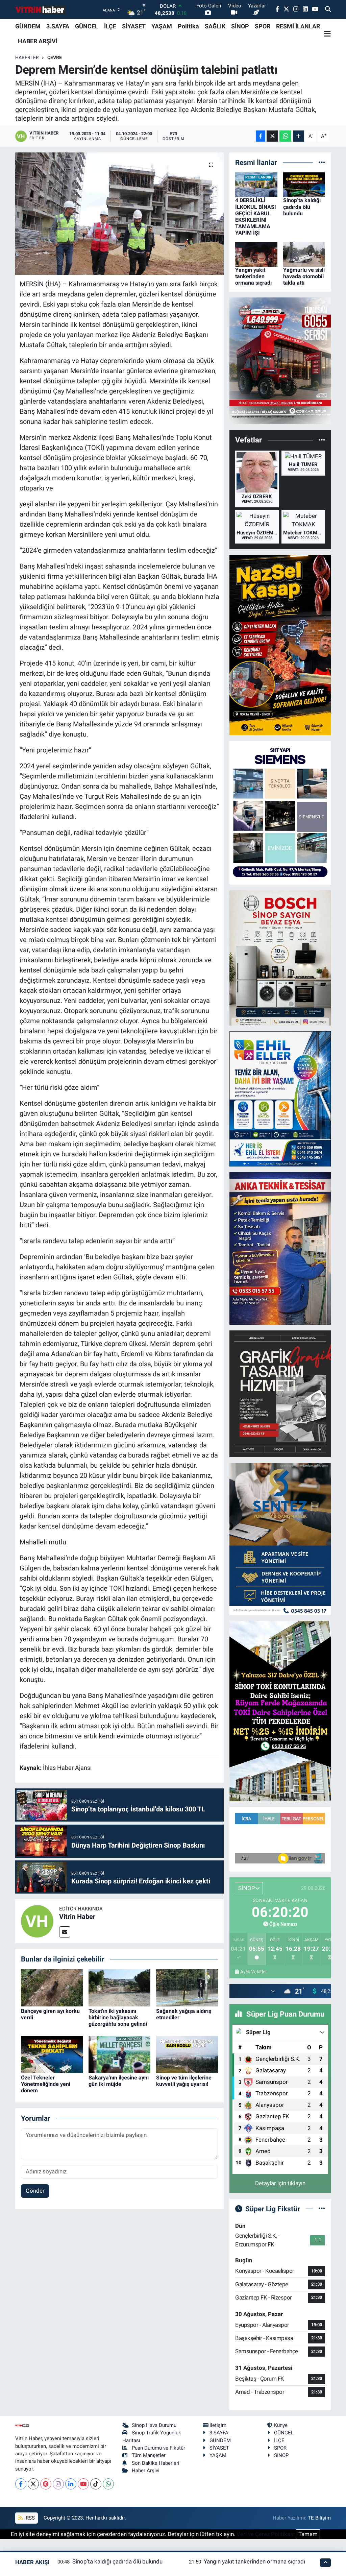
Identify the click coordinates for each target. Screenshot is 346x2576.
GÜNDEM (28, 26)
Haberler (27, 57)
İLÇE (110, 26)
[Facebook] (21, 2484)
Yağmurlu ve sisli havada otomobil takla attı (304, 276)
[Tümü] (322, 162)
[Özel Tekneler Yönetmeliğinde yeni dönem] (52, 2054)
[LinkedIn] (71, 2484)
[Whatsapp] (108, 2484)
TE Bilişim (319, 2518)
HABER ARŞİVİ (38, 41)
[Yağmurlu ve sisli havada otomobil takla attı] (304, 254)
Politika (188, 26)
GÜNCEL (87, 26)
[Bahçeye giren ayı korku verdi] (52, 1987)
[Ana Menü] (327, 34)
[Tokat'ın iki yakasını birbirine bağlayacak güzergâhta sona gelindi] (119, 1987)
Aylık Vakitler (254, 1972)
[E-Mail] (65, 1932)
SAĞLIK (215, 26)
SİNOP (240, 26)
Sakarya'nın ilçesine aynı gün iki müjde (119, 2081)
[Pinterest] (46, 2484)
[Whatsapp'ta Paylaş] (285, 136)
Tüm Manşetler (149, 2455)
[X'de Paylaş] (272, 136)
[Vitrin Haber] (37, 1921)
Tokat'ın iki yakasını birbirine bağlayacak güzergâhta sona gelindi (118, 2017)
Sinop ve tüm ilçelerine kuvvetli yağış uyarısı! (184, 2081)
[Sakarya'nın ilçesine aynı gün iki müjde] (119, 2054)
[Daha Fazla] (299, 136)
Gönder (35, 2191)
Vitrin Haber (77, 1917)
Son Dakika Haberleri (156, 2463)
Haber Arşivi (146, 2471)
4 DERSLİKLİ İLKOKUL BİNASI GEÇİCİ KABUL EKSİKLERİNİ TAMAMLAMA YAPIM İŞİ (256, 216)
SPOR (263, 26)
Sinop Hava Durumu (154, 2425)
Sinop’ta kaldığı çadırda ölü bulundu (302, 207)
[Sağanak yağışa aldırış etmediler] (187, 1987)
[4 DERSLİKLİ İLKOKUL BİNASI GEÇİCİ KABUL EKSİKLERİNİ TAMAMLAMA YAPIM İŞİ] (256, 184)
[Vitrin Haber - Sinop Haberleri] (41, 10)
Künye (281, 2425)
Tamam (308, 2534)
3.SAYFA (58, 26)
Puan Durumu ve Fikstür (158, 2448)
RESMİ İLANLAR (298, 26)
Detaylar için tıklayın (280, 2183)
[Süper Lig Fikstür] (322, 2209)
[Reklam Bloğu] (280, 360)
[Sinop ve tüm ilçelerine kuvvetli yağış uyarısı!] (187, 2054)
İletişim (218, 2425)
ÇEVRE (55, 57)
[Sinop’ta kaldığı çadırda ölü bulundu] (304, 184)
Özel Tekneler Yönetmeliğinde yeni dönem (46, 2084)
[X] (33, 2484)
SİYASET (134, 26)
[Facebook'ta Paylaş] (261, 136)
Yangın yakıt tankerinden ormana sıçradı (253, 276)
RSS (30, 2518)
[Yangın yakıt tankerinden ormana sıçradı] (256, 254)
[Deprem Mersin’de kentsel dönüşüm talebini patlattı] (119, 214)
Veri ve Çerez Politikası (266, 2534)
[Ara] (328, 9)
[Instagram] (58, 2484)
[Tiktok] (96, 2484)
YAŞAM (162, 26)
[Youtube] (83, 2484)
